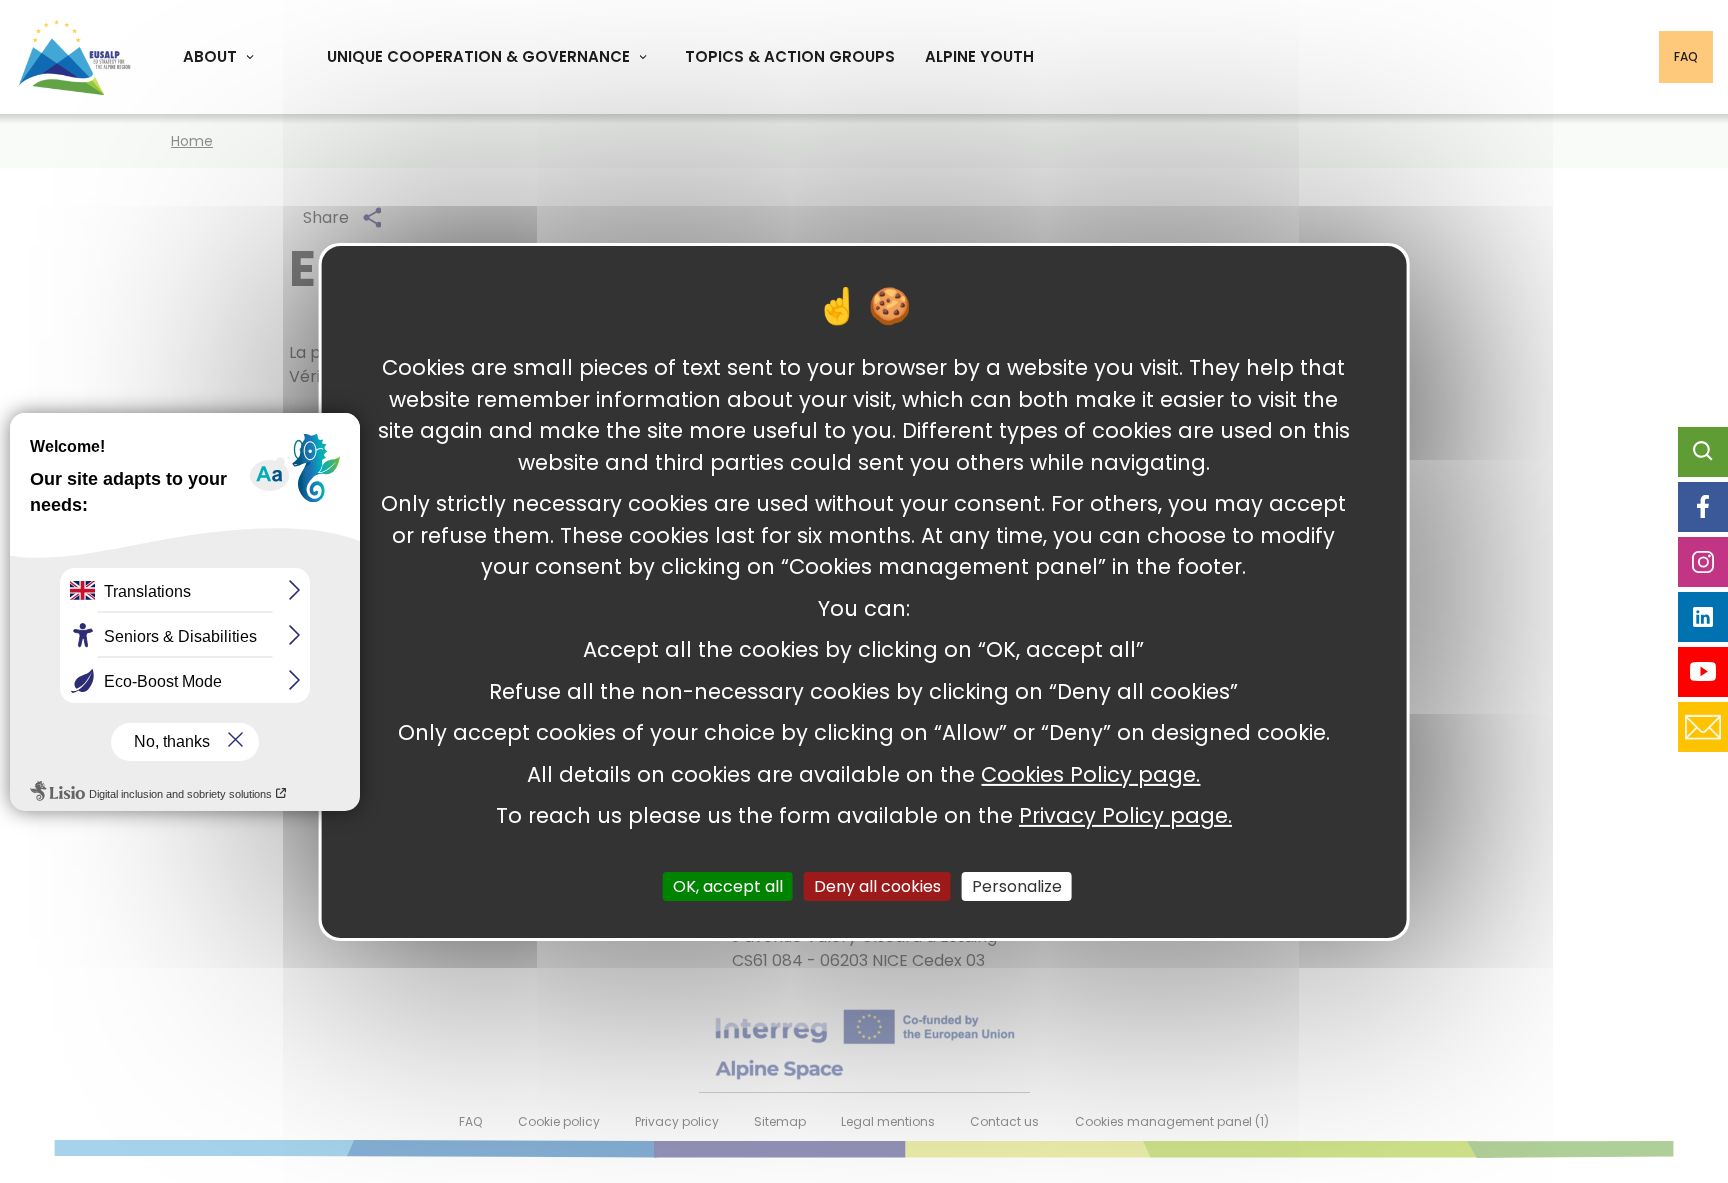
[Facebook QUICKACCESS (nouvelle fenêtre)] (1703, 507)
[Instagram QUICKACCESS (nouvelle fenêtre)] (1703, 562)
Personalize (1017, 885)
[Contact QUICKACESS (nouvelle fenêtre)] (1703, 727)
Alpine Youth (979, 56)
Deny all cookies (877, 885)
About (210, 56)
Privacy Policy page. (1125, 815)
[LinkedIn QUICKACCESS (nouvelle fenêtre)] (1703, 617)
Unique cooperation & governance (478, 56)
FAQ (1686, 56)
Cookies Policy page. (1090, 773)
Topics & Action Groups (790, 56)
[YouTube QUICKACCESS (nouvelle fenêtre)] (1703, 672)
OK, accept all (728, 885)
